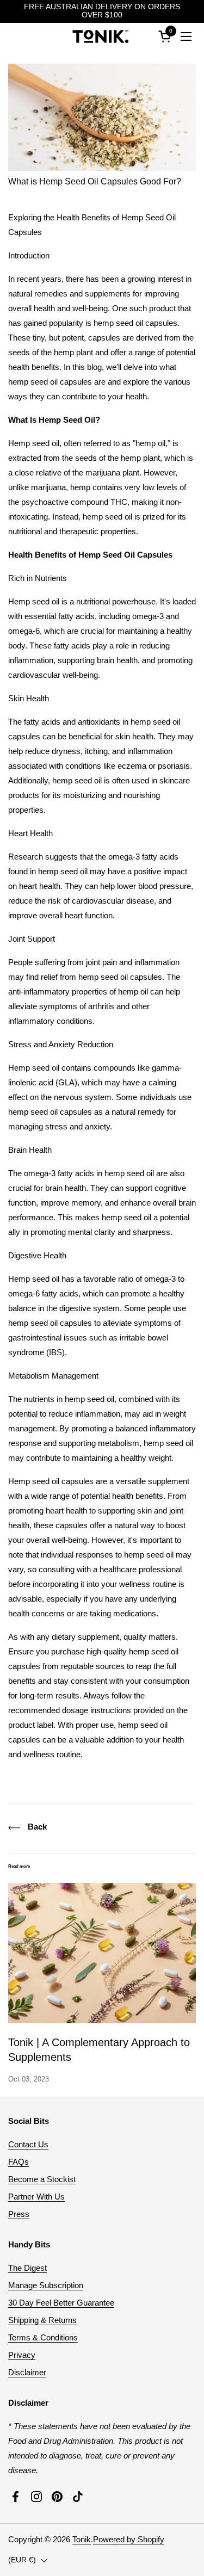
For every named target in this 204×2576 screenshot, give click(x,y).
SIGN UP (156, 1312)
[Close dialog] (195, 1250)
